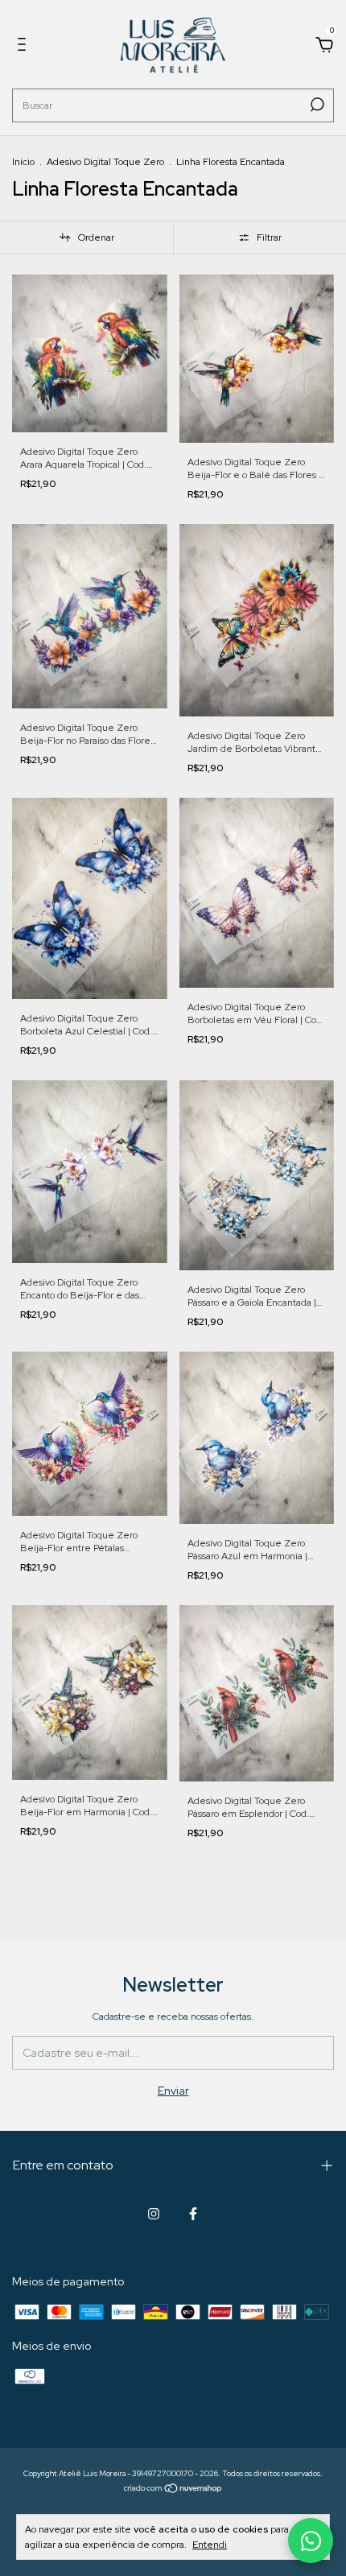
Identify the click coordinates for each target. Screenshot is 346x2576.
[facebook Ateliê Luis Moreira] (193, 2214)
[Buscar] (316, 105)
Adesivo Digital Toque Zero (105, 162)
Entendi (210, 2545)
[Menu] (25, 47)
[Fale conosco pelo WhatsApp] (311, 2541)
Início (23, 162)
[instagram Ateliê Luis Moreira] (154, 2214)
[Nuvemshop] (173, 2490)
